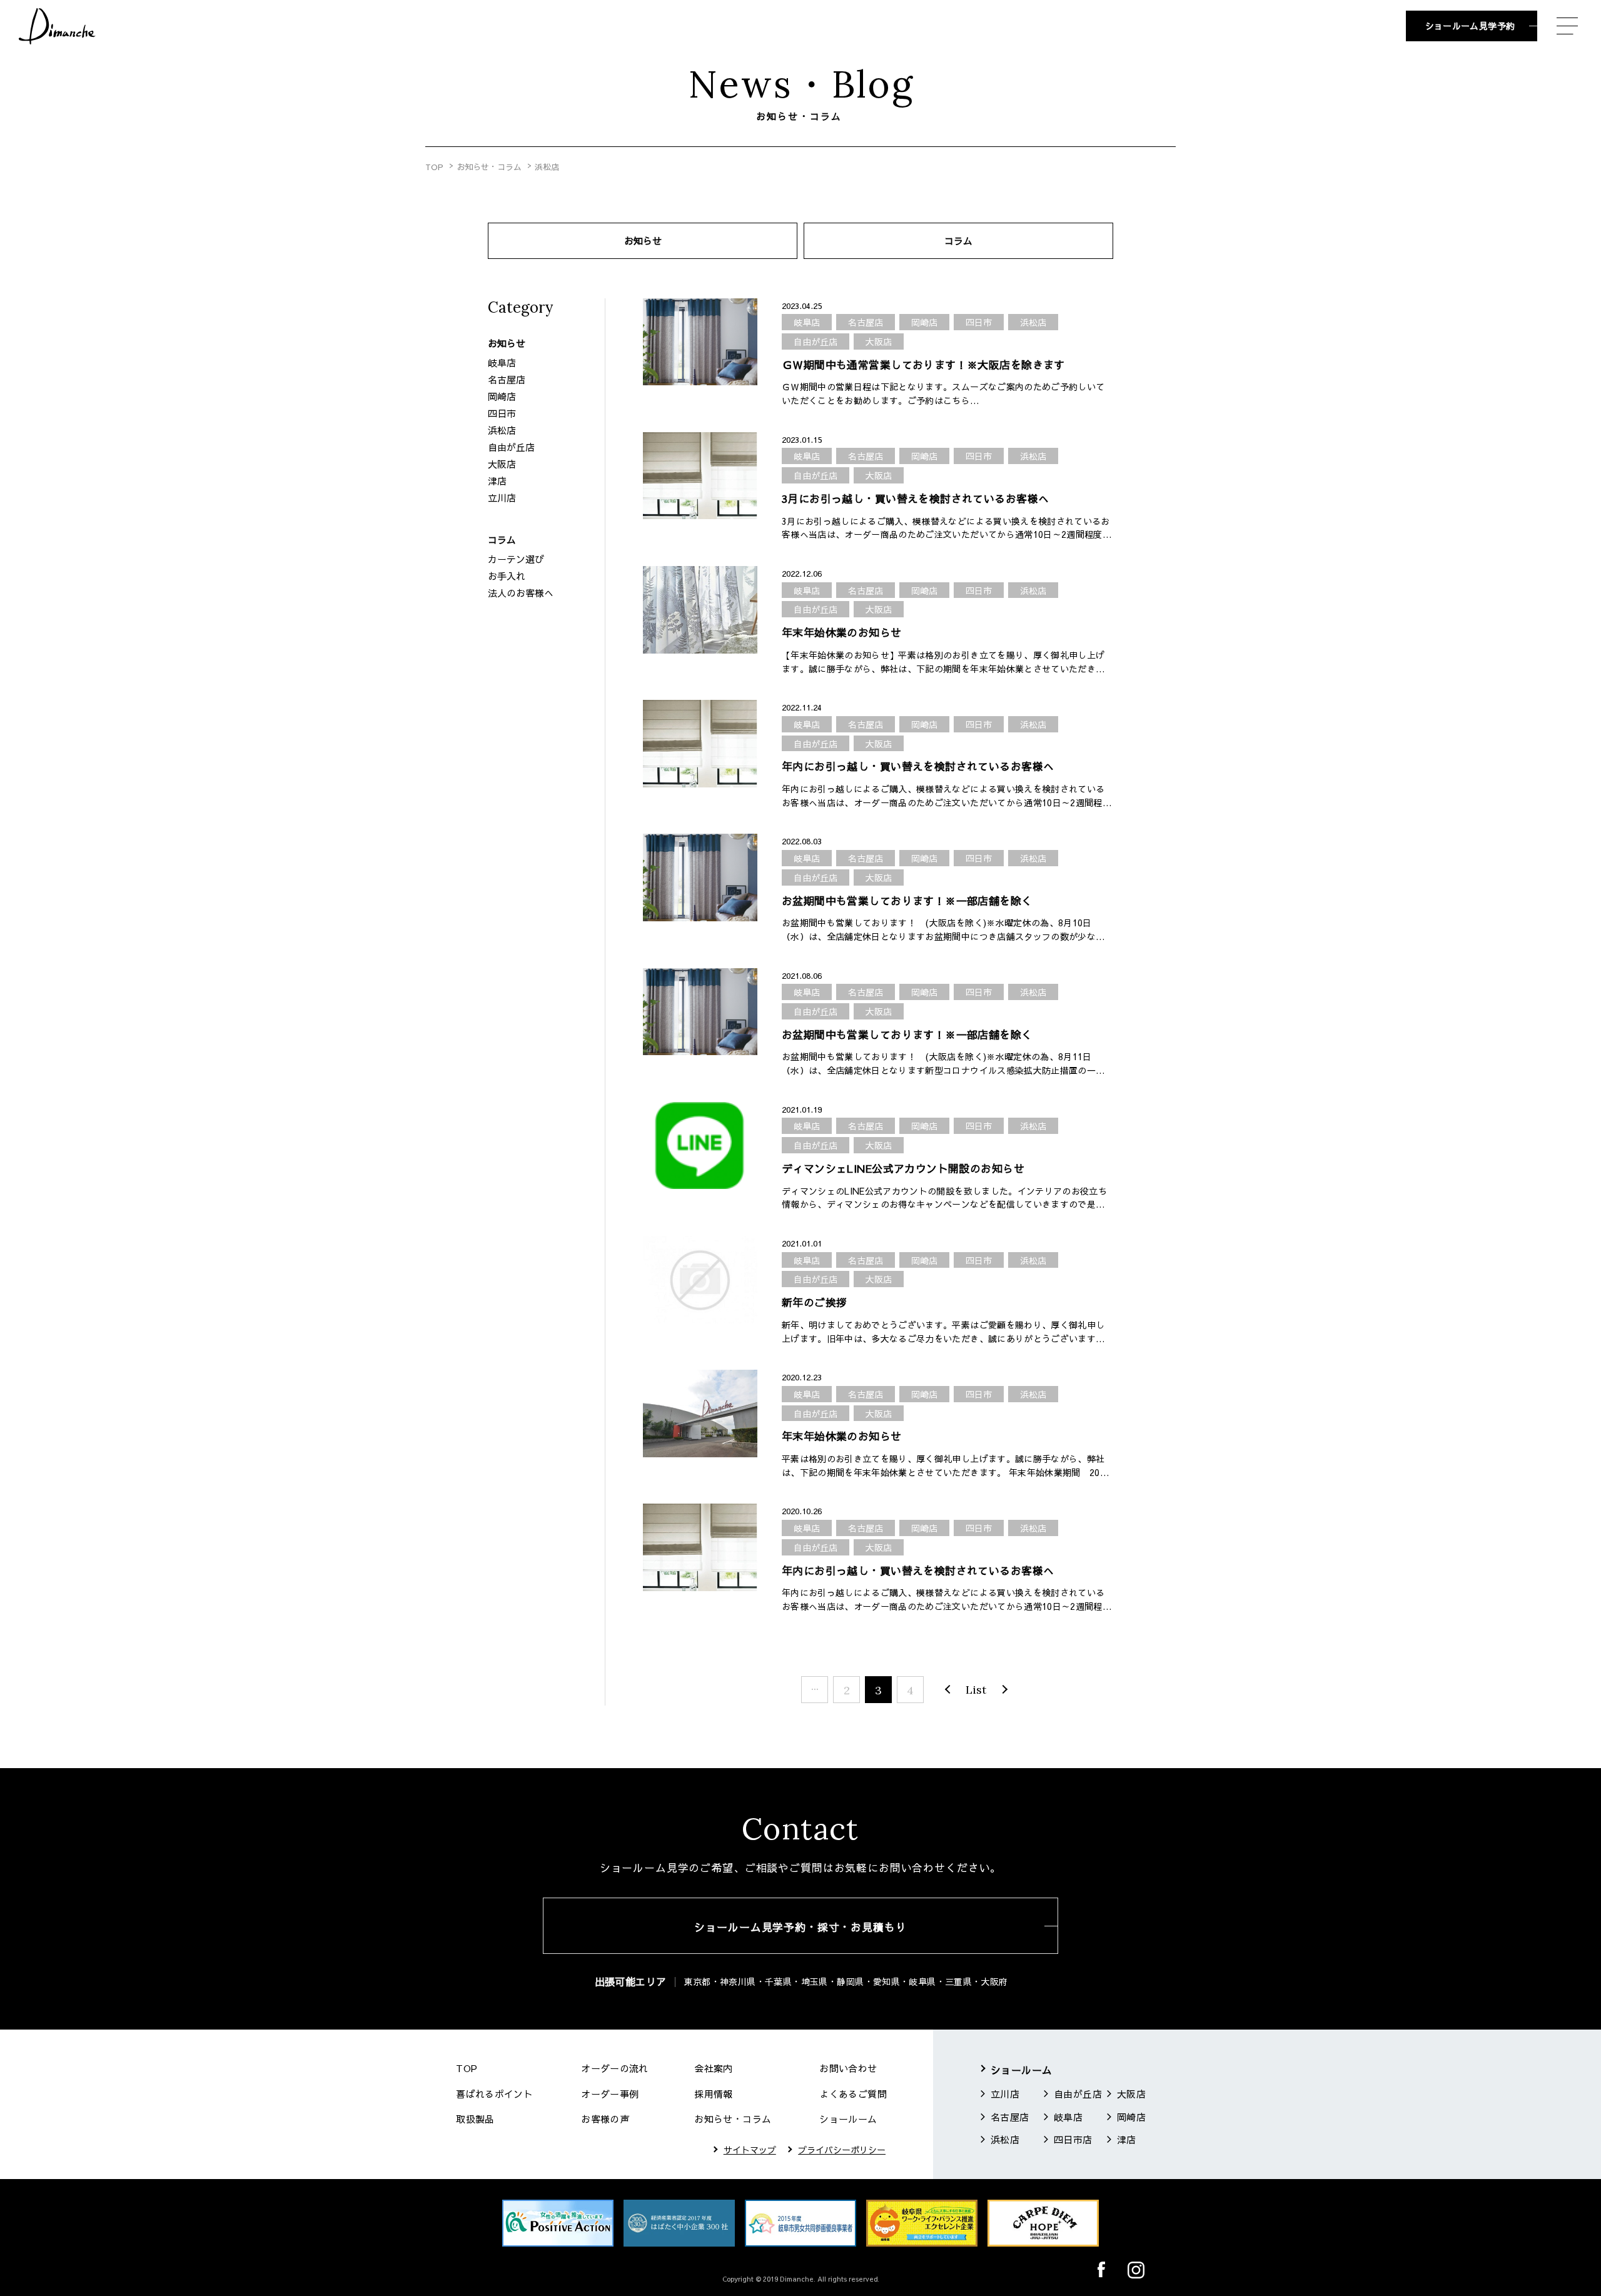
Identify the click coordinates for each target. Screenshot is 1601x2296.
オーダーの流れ (615, 2068)
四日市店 (1073, 2139)
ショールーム (848, 2119)
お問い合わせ (848, 2068)
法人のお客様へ (521, 593)
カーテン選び (516, 559)
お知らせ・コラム (489, 167)
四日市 (502, 413)
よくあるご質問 (853, 2094)
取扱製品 (475, 2119)
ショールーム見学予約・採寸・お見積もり (800, 1927)
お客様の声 (605, 2119)
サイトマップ (750, 2150)
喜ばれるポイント (494, 2094)
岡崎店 (502, 396)
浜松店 (502, 430)
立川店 (502, 498)
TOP (434, 167)
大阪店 (502, 464)
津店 (497, 481)
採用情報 (714, 2094)
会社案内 (714, 2068)
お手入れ (507, 576)
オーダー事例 (610, 2094)
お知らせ (643, 240)
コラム (958, 240)
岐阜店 (502, 362)
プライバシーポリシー (842, 2150)
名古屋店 (507, 379)
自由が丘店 (511, 447)
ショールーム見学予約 (1470, 26)
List (976, 1690)
